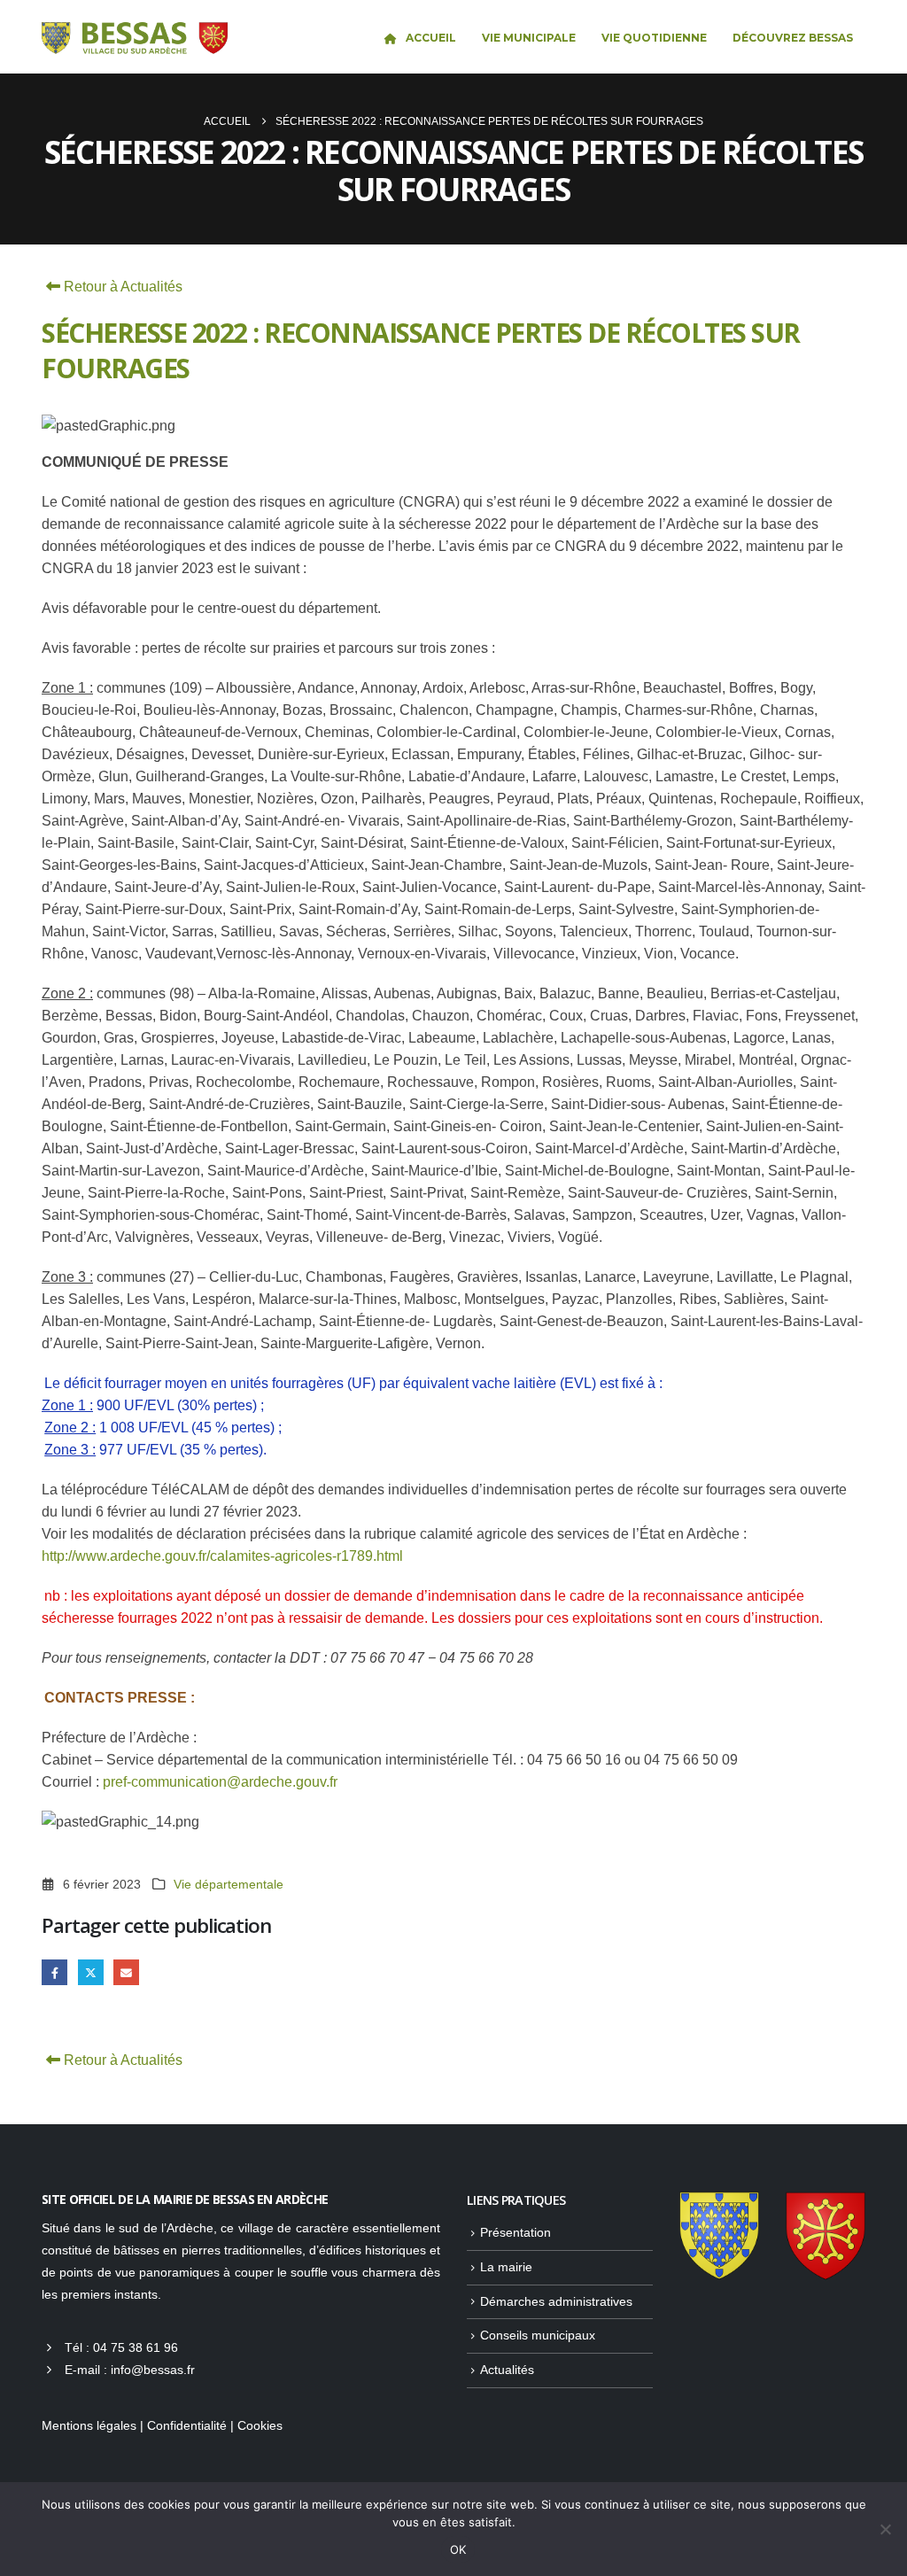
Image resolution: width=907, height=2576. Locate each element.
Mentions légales (89, 2425)
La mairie (506, 2267)
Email (126, 1972)
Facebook (54, 1972)
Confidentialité (187, 2425)
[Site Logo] (135, 39)
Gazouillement (91, 1972)
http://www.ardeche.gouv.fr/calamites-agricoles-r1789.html (224, 1556)
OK (458, 2549)
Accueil (431, 38)
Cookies (260, 2425)
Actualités (507, 2370)
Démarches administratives (556, 2301)
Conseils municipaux (538, 2335)
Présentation (516, 2232)
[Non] (885, 2529)
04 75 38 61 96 (136, 2347)
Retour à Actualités (121, 287)
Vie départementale (229, 1884)
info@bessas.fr (153, 2370)
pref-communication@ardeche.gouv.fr (220, 1782)
